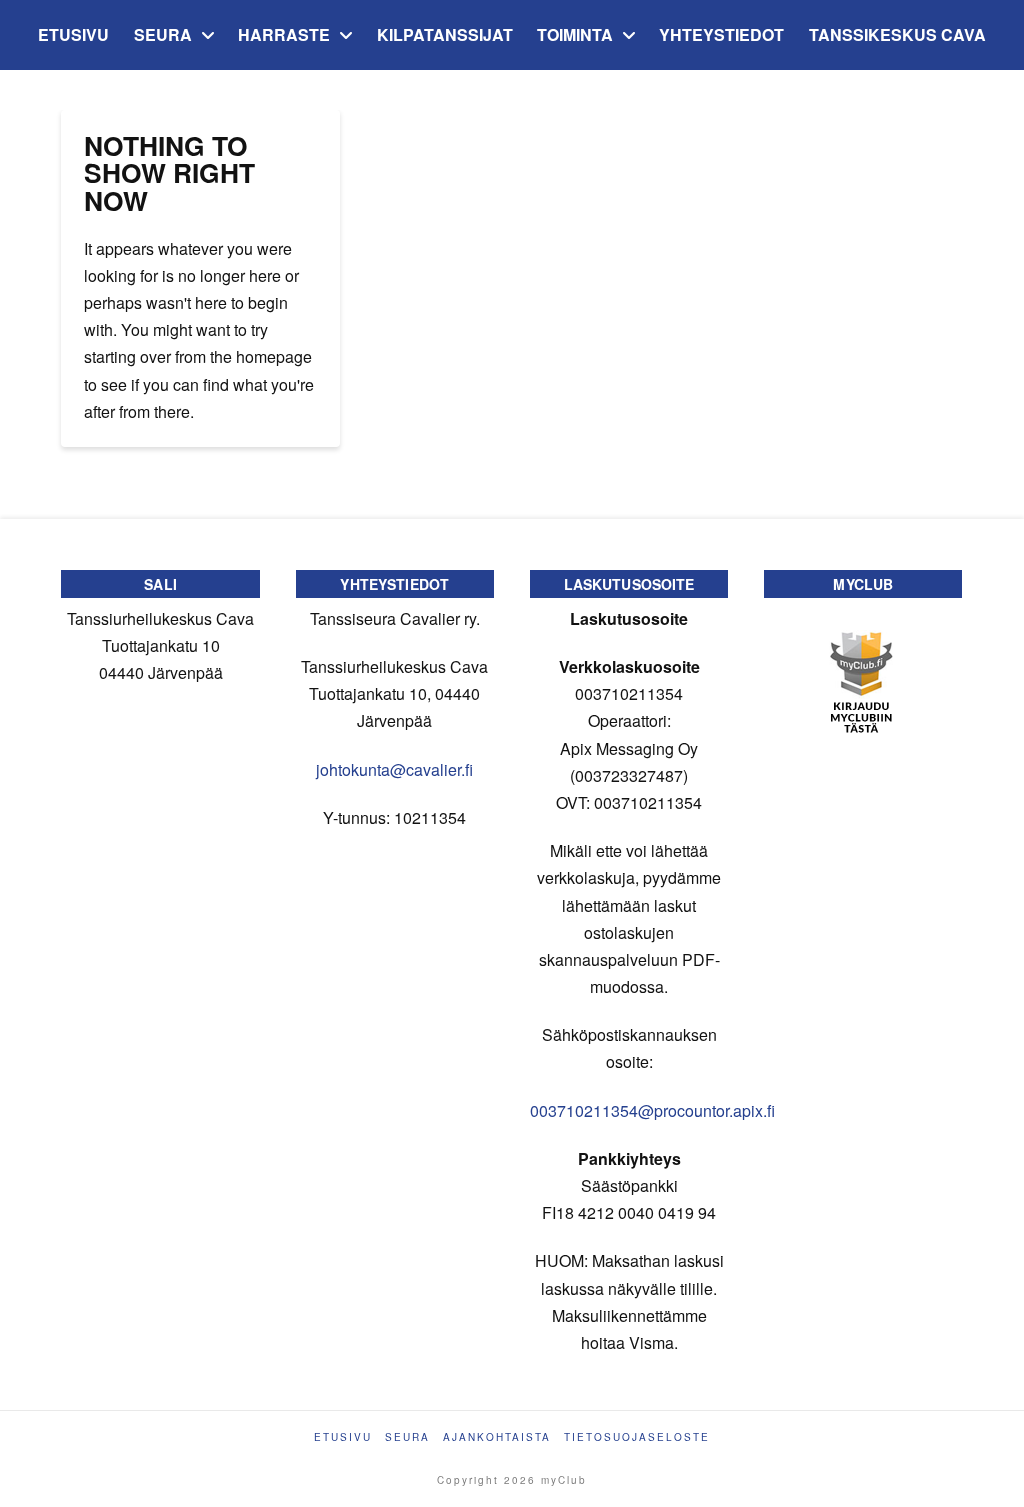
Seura (407, 1437)
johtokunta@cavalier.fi (394, 769)
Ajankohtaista (497, 1437)
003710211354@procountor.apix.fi (652, 1110)
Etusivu (343, 1437)
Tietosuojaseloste (637, 1437)
